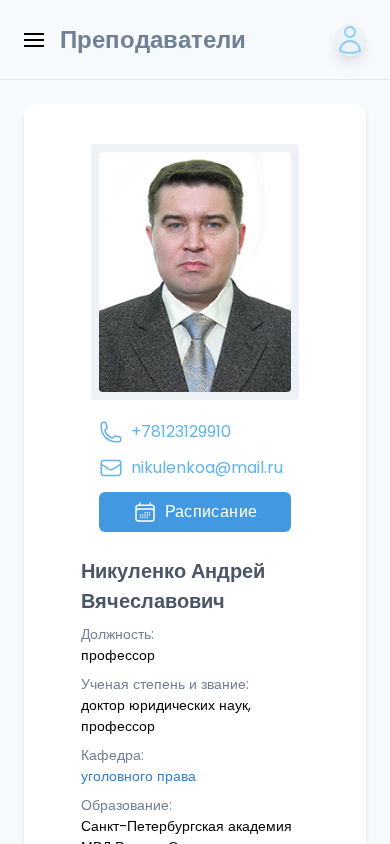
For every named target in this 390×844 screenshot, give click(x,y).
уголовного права (138, 776)
